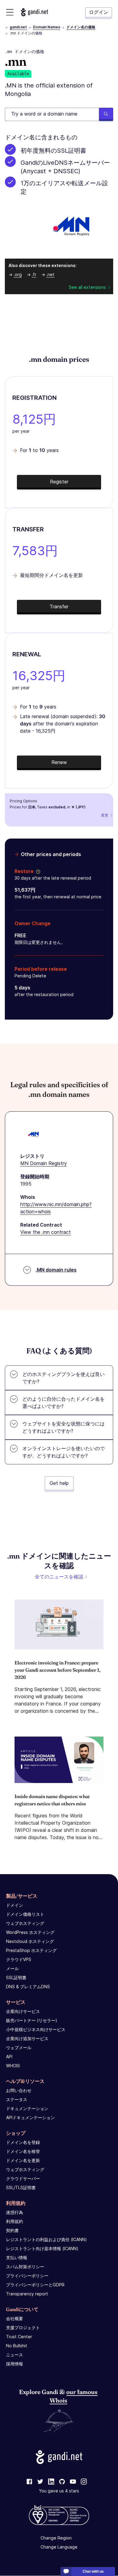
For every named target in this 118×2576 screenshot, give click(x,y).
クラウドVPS (19, 1959)
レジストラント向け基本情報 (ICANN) (42, 2248)
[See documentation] (37, 871)
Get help (59, 1483)
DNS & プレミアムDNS (28, 1987)
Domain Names (47, 27)
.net (50, 274)
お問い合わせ (19, 2090)
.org (18, 274)
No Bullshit (17, 2346)
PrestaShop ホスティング (31, 1950)
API (9, 2057)
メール (12, 1968)
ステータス (17, 2099)
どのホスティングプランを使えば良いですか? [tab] (64, 1378)
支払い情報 (17, 2258)
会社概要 (15, 2318)
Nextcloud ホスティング (30, 1941)
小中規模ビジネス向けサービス (36, 2029)
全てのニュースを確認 (59, 1577)
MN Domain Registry (44, 1163)
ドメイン (15, 1905)
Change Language (59, 2547)
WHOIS (13, 2066)
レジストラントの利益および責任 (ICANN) (46, 2239)
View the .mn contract (46, 1232)
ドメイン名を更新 (23, 2160)
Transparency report (27, 2294)
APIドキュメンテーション (30, 2117)
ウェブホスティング (25, 1923)
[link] (29, 2482)
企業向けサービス (23, 2011)
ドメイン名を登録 (23, 2142)
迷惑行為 (15, 2212)
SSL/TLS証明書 (21, 2188)
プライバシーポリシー (27, 2276)
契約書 (12, 2230)
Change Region (56, 2538)
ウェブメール (19, 2047)
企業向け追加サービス (27, 2038)
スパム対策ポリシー (25, 2267)
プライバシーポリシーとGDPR (35, 2285)
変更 (105, 815)
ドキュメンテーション (27, 2108)
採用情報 (15, 2364)
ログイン (99, 12)
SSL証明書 (16, 1977)
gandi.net (18, 27)
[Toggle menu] (10, 12)
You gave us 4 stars (59, 2491)
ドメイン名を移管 (23, 2151)
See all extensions (87, 287)
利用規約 (15, 2221)
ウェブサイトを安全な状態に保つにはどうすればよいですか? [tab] (64, 1427)
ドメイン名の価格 (81, 27)
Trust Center (19, 2337)
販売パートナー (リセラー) (32, 2020)
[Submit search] (106, 114)
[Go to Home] (34, 12)
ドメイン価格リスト (25, 1914)
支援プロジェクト (23, 2328)
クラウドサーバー (23, 2178)
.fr (34, 274)
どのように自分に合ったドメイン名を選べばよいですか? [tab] (64, 1403)
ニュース (15, 2355)
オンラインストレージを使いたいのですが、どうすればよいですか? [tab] (64, 1452)
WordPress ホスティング (30, 1932)
